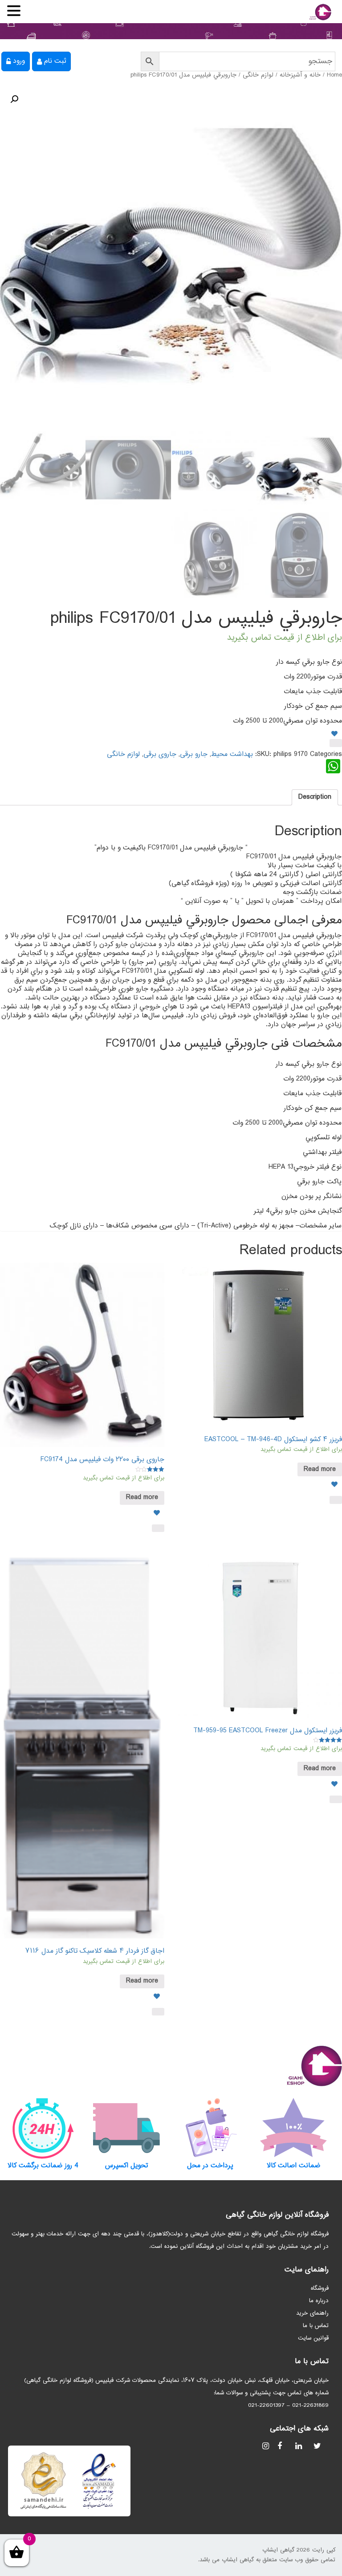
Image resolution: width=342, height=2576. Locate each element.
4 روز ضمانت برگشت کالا (43, 2166)
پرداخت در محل (210, 2166)
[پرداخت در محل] (210, 2128)
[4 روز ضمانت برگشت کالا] (43, 2128)
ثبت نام (55, 61)
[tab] (315, 797)
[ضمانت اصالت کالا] (294, 2128)
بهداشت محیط (232, 754)
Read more (320, 1469)
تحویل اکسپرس (126, 2166)
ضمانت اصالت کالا (293, 2166)
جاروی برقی (160, 754)
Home (334, 75)
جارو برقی (194, 754)
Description (315, 797)
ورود (19, 61)
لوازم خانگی (258, 75)
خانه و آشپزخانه (300, 75)
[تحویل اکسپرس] (127, 2128)
